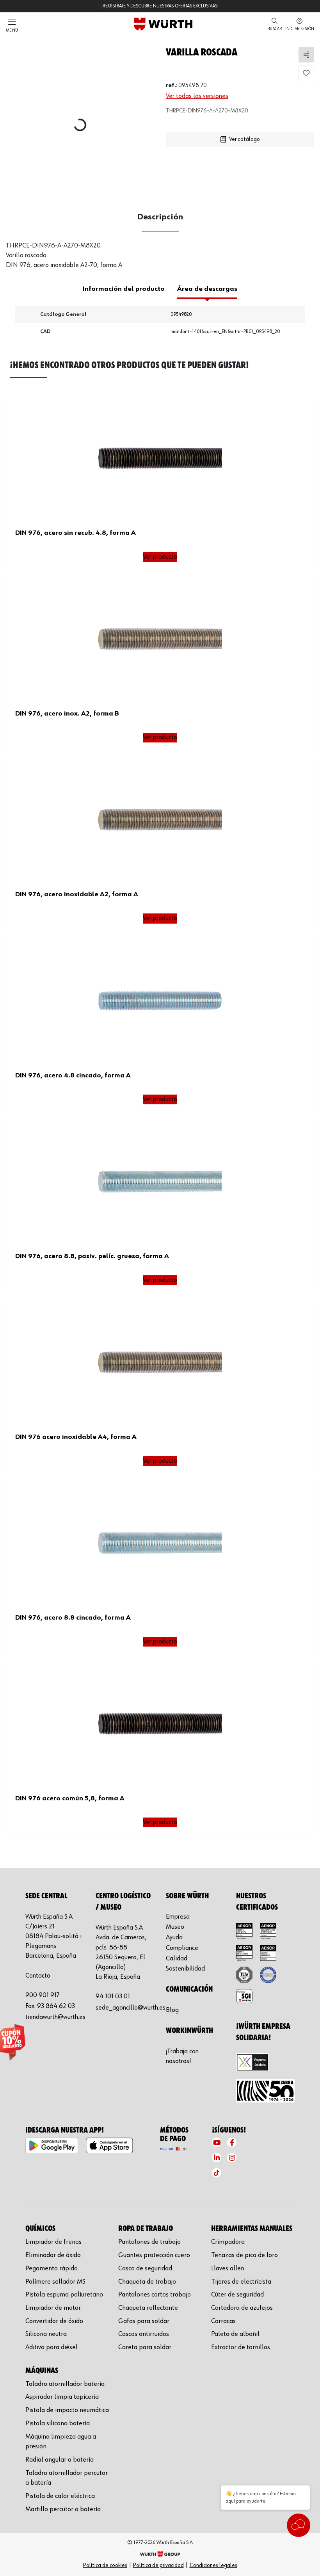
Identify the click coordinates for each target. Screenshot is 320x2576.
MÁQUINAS (42, 2371)
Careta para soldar (145, 2347)
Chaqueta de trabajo (147, 2282)
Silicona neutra (46, 2334)
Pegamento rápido (52, 2268)
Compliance (182, 1948)
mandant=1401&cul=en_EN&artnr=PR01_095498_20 (225, 332)
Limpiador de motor (53, 2308)
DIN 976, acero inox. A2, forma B (67, 714)
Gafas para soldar (144, 2321)
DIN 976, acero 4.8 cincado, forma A (73, 1075)
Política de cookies (105, 2565)
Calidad (177, 1958)
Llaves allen (228, 2268)
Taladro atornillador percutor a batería (67, 2478)
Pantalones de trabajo (149, 2242)
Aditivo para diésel (52, 2347)
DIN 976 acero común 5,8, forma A (70, 1798)
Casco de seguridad (145, 2268)
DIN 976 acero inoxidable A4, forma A (76, 1437)
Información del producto (124, 289)
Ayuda (174, 1937)
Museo (175, 1927)
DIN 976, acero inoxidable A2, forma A (77, 894)
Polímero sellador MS (55, 2282)
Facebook (232, 2142)
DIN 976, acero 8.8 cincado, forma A (73, 1618)
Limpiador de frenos (53, 2242)
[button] (275, 25)
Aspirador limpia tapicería (62, 2397)
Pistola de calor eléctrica (60, 2496)
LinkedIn (217, 2158)
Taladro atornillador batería (65, 2384)
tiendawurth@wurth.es (55, 2017)
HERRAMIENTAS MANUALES (252, 2229)
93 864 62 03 (56, 2006)
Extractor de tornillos (241, 2347)
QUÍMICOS (40, 2229)
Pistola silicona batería (58, 2423)
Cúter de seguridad (237, 2295)
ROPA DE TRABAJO (146, 2229)
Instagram (232, 2158)
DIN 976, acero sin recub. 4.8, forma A (76, 533)
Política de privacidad (158, 2565)
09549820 (181, 314)
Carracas (223, 2321)
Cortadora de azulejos (242, 2308)
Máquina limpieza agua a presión (61, 2442)
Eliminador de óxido (53, 2255)
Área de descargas (207, 289)
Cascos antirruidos (144, 2334)
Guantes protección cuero (154, 2255)
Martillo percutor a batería (63, 2509)
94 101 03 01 (113, 1996)
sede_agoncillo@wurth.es (131, 2008)
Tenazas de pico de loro (244, 2255)
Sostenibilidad (185, 1969)
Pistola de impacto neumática (67, 2410)
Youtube (217, 2142)
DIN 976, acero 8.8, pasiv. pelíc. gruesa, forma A (92, 1256)
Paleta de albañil (235, 2334)
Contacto (38, 1976)
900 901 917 (43, 1995)
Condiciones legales (213, 2565)
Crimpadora (228, 2242)
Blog (172, 2010)
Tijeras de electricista (241, 2282)
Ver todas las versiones (197, 96)
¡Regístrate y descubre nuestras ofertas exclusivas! (160, 6)
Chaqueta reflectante (148, 2308)
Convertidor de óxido (54, 2321)
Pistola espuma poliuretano (64, 2295)
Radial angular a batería (60, 2460)
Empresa (178, 1917)
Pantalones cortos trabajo (155, 2295)
